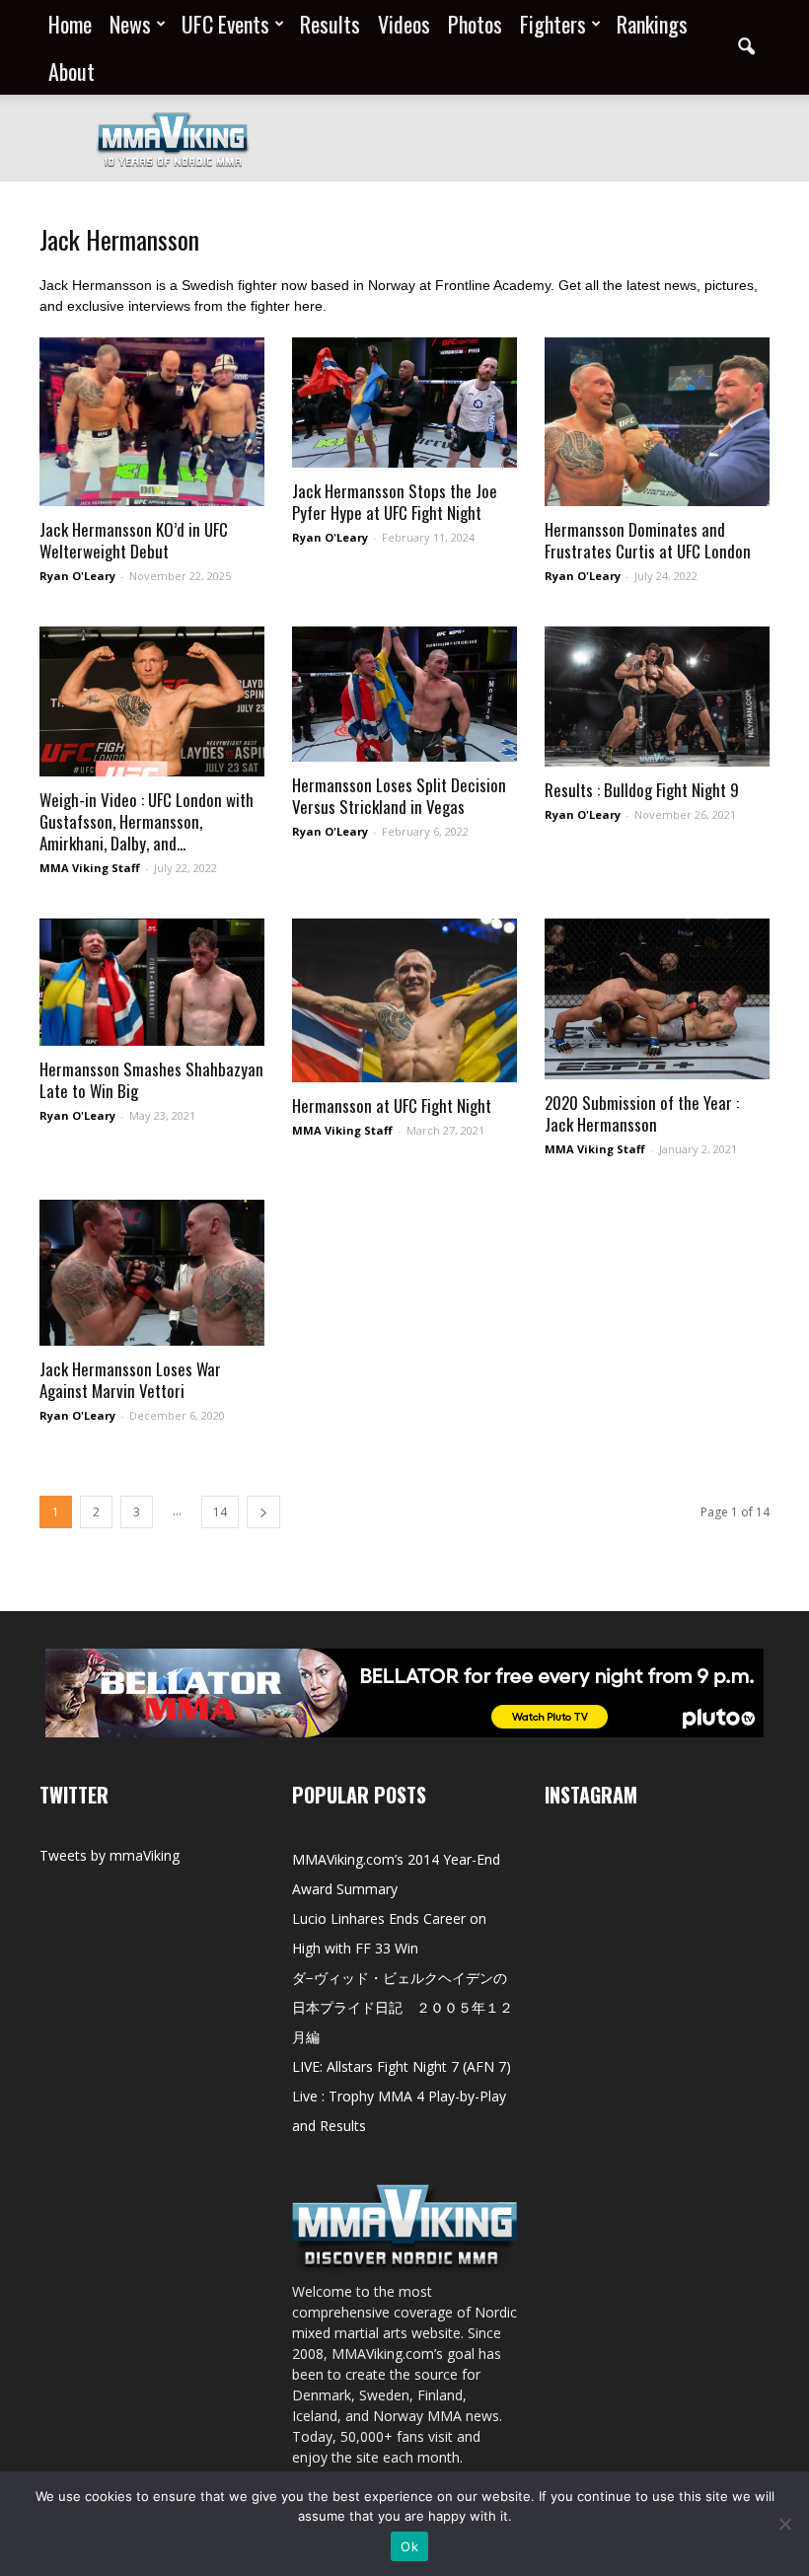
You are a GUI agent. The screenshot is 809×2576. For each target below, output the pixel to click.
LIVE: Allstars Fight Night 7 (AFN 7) (402, 2066)
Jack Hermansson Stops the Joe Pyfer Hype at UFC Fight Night (395, 502)
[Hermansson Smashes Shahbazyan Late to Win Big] (152, 982)
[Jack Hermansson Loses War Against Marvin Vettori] (152, 1273)
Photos (475, 24)
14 (220, 1512)
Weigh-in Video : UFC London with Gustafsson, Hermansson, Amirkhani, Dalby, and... (147, 821)
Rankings (652, 24)
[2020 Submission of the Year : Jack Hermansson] (657, 999)
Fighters (553, 24)
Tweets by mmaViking (110, 1855)
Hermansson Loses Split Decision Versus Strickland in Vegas (399, 796)
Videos (404, 24)
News (130, 24)
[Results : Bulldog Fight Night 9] (657, 697)
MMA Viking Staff (90, 868)
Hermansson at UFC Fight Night (392, 1105)
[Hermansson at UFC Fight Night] (404, 1000)
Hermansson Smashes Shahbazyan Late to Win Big (151, 1080)
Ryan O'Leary (77, 576)
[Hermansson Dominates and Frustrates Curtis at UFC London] (657, 422)
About (72, 71)
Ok (409, 2546)
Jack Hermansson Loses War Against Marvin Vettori (130, 1380)
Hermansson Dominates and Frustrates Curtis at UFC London (648, 540)
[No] (784, 2524)
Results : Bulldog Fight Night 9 (642, 790)
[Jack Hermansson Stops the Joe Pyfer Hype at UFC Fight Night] (404, 403)
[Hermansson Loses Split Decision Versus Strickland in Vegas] (404, 694)
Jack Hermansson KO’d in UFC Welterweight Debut (134, 540)
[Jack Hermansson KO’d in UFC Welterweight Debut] (152, 422)
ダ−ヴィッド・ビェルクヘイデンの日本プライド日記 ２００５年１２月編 (403, 2007)
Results (330, 24)
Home (70, 24)
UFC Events (225, 24)
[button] (746, 47)
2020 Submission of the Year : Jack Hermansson (642, 1113)
